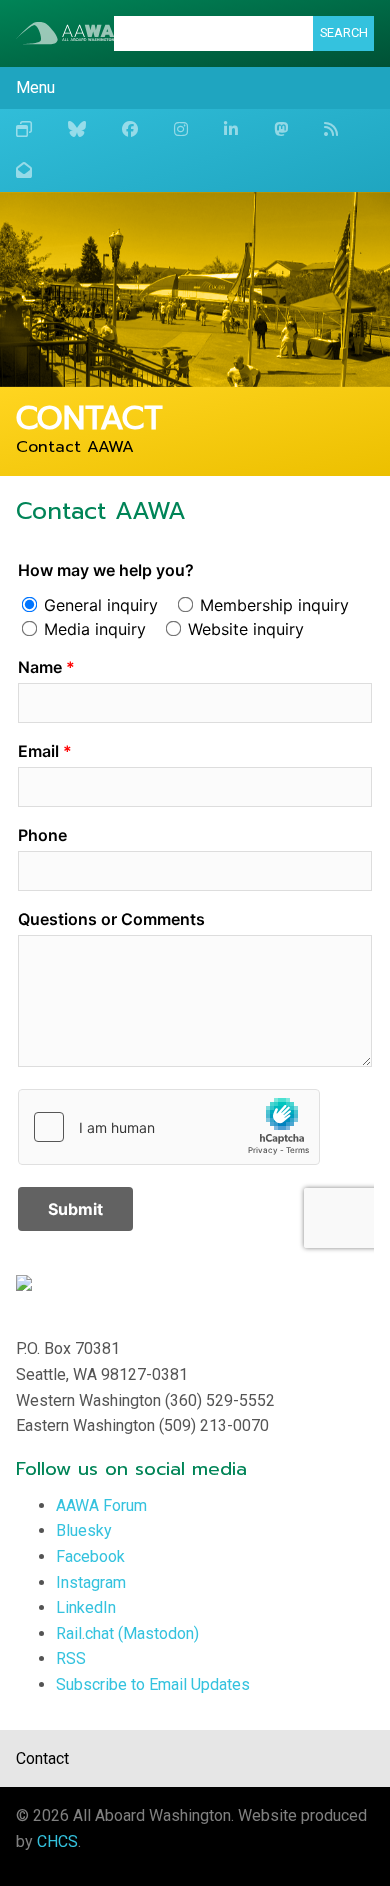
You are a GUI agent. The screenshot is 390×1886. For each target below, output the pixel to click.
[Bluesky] (77, 130)
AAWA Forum (101, 1505)
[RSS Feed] (331, 130)
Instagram (91, 1582)
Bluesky (84, 1530)
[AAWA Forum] (24, 130)
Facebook (90, 1556)
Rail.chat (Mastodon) (127, 1633)
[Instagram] (181, 130)
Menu (35, 87)
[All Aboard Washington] (65, 33)
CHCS (57, 1841)
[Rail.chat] (281, 130)
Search (344, 32)
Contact (42, 1758)
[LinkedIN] (231, 130)
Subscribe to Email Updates (153, 1684)
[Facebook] (130, 130)
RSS (71, 1658)
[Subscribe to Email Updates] (24, 171)
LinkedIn (86, 1607)
